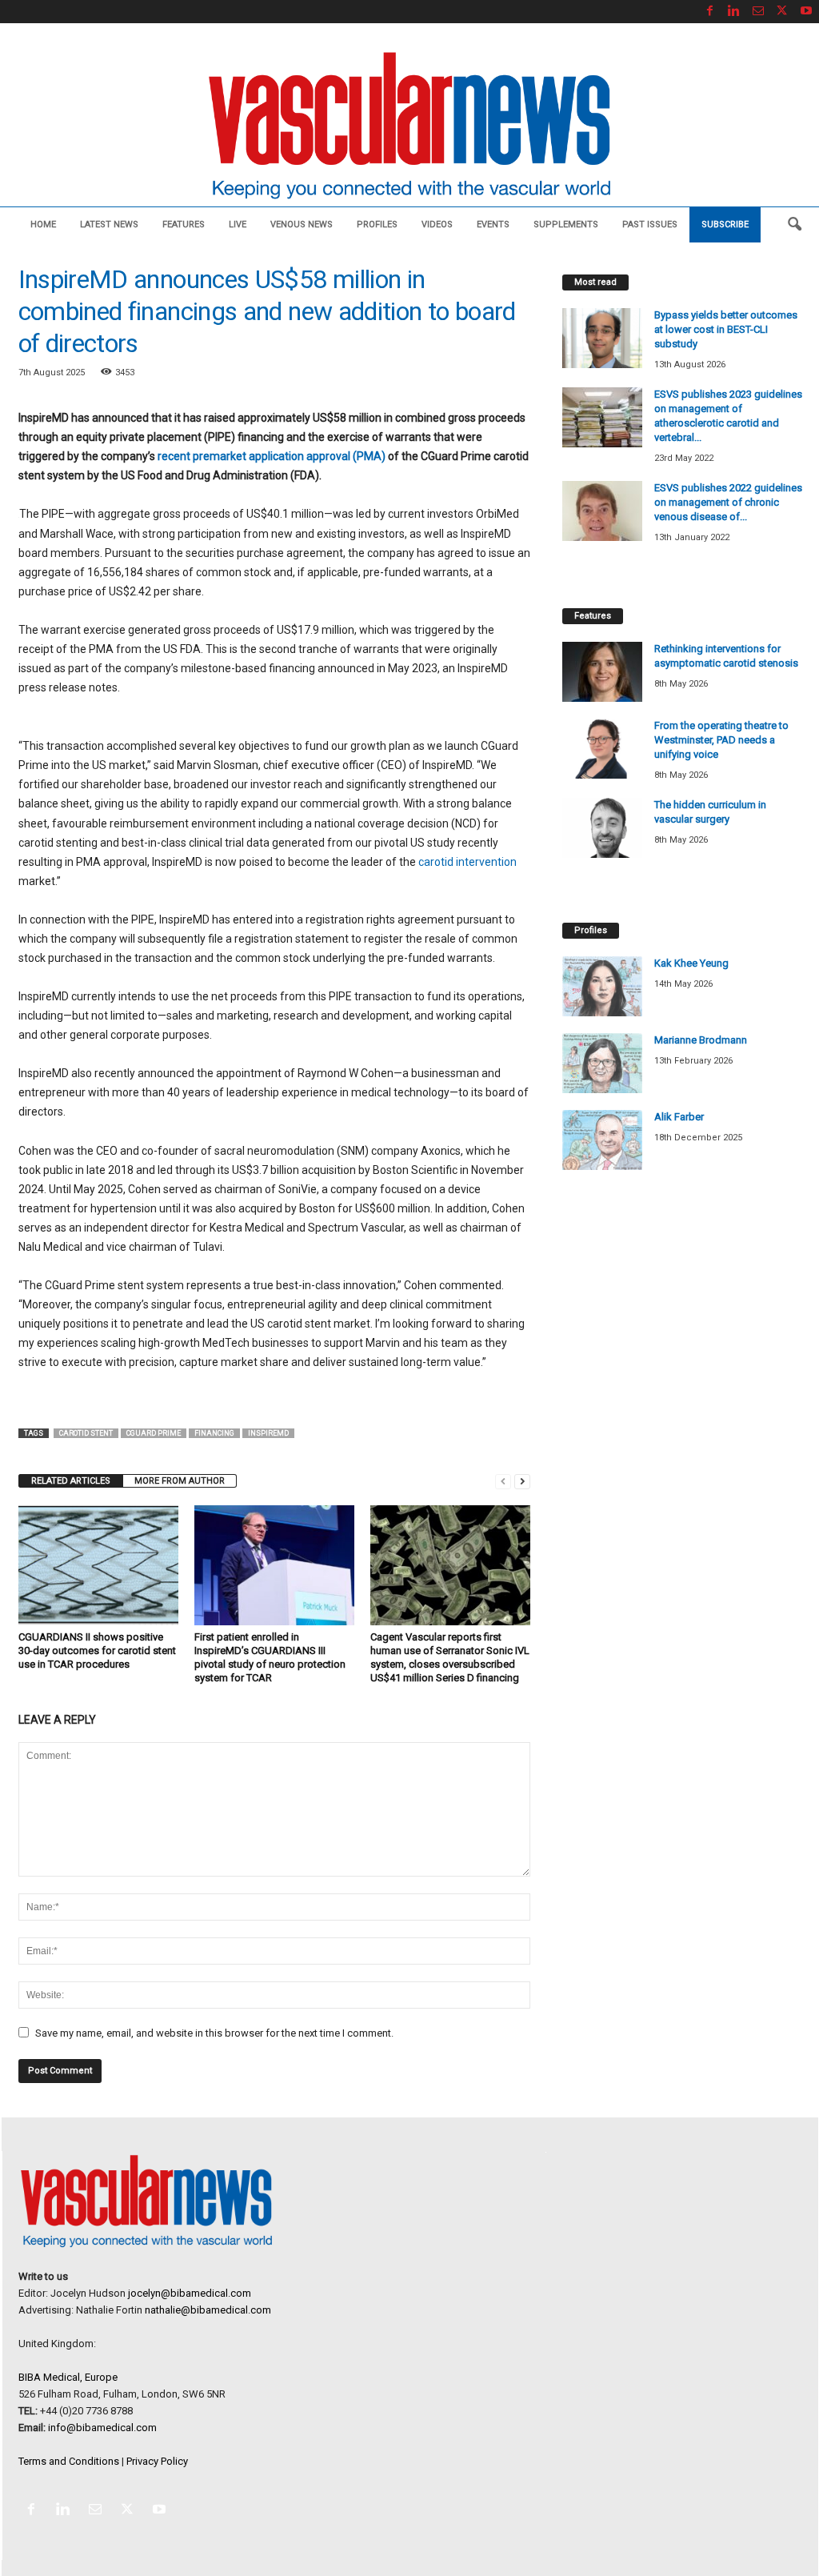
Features (184, 224)
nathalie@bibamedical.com (208, 2310)
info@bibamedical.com (102, 2428)
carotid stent (86, 1433)
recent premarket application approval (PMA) (272, 456)
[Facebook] (710, 12)
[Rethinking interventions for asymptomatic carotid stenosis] (602, 672)
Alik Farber (679, 1117)
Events (493, 224)
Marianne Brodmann (701, 1040)
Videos (437, 224)
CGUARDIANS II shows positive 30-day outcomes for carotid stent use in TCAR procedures (97, 1651)
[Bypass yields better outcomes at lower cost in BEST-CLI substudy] (602, 338)
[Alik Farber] (602, 1140)
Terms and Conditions (69, 2461)
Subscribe (725, 224)
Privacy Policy (157, 2461)
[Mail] (758, 12)
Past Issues (650, 224)
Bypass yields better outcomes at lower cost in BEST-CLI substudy (726, 329)
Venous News (302, 224)
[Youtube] (806, 12)
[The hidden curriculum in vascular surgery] (602, 828)
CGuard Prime (154, 1433)
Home (43, 224)
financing (214, 1433)
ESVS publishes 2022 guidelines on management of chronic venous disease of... (728, 502)
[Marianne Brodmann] (602, 1063)
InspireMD (268, 1433)
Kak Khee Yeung (691, 963)
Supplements (566, 224)
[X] (782, 12)
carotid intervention (467, 862)
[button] (794, 225)
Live (238, 224)
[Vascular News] (409, 127)
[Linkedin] (734, 12)
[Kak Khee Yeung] (602, 986)
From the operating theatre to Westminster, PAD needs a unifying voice (721, 740)
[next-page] (522, 1481)
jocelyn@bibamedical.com (190, 2293)
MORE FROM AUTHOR (180, 1481)
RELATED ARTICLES (71, 1481)
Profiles (377, 224)
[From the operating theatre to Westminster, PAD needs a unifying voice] (602, 749)
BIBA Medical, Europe (68, 2377)
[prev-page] (503, 1481)
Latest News (109, 224)
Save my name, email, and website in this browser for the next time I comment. (214, 2033)
